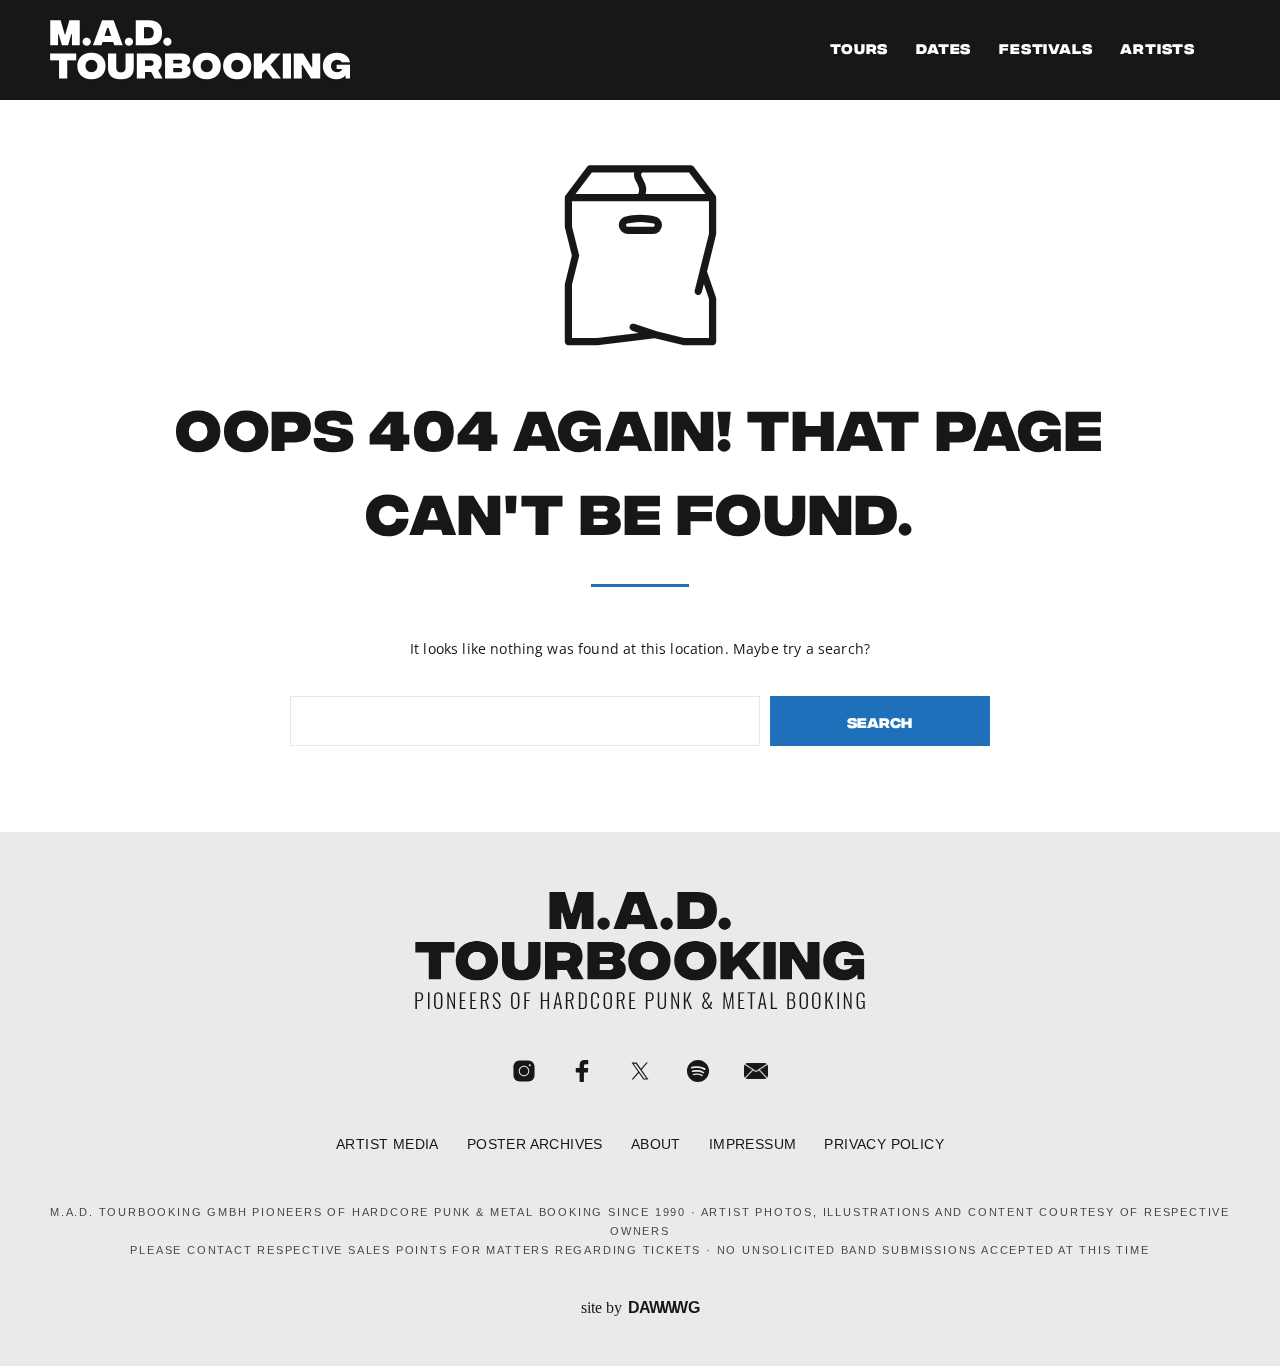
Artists (1157, 50)
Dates (943, 50)
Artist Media (387, 1144)
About (656, 1144)
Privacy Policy (884, 1144)
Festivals (1045, 50)
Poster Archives (535, 1144)
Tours (859, 50)
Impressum (753, 1144)
